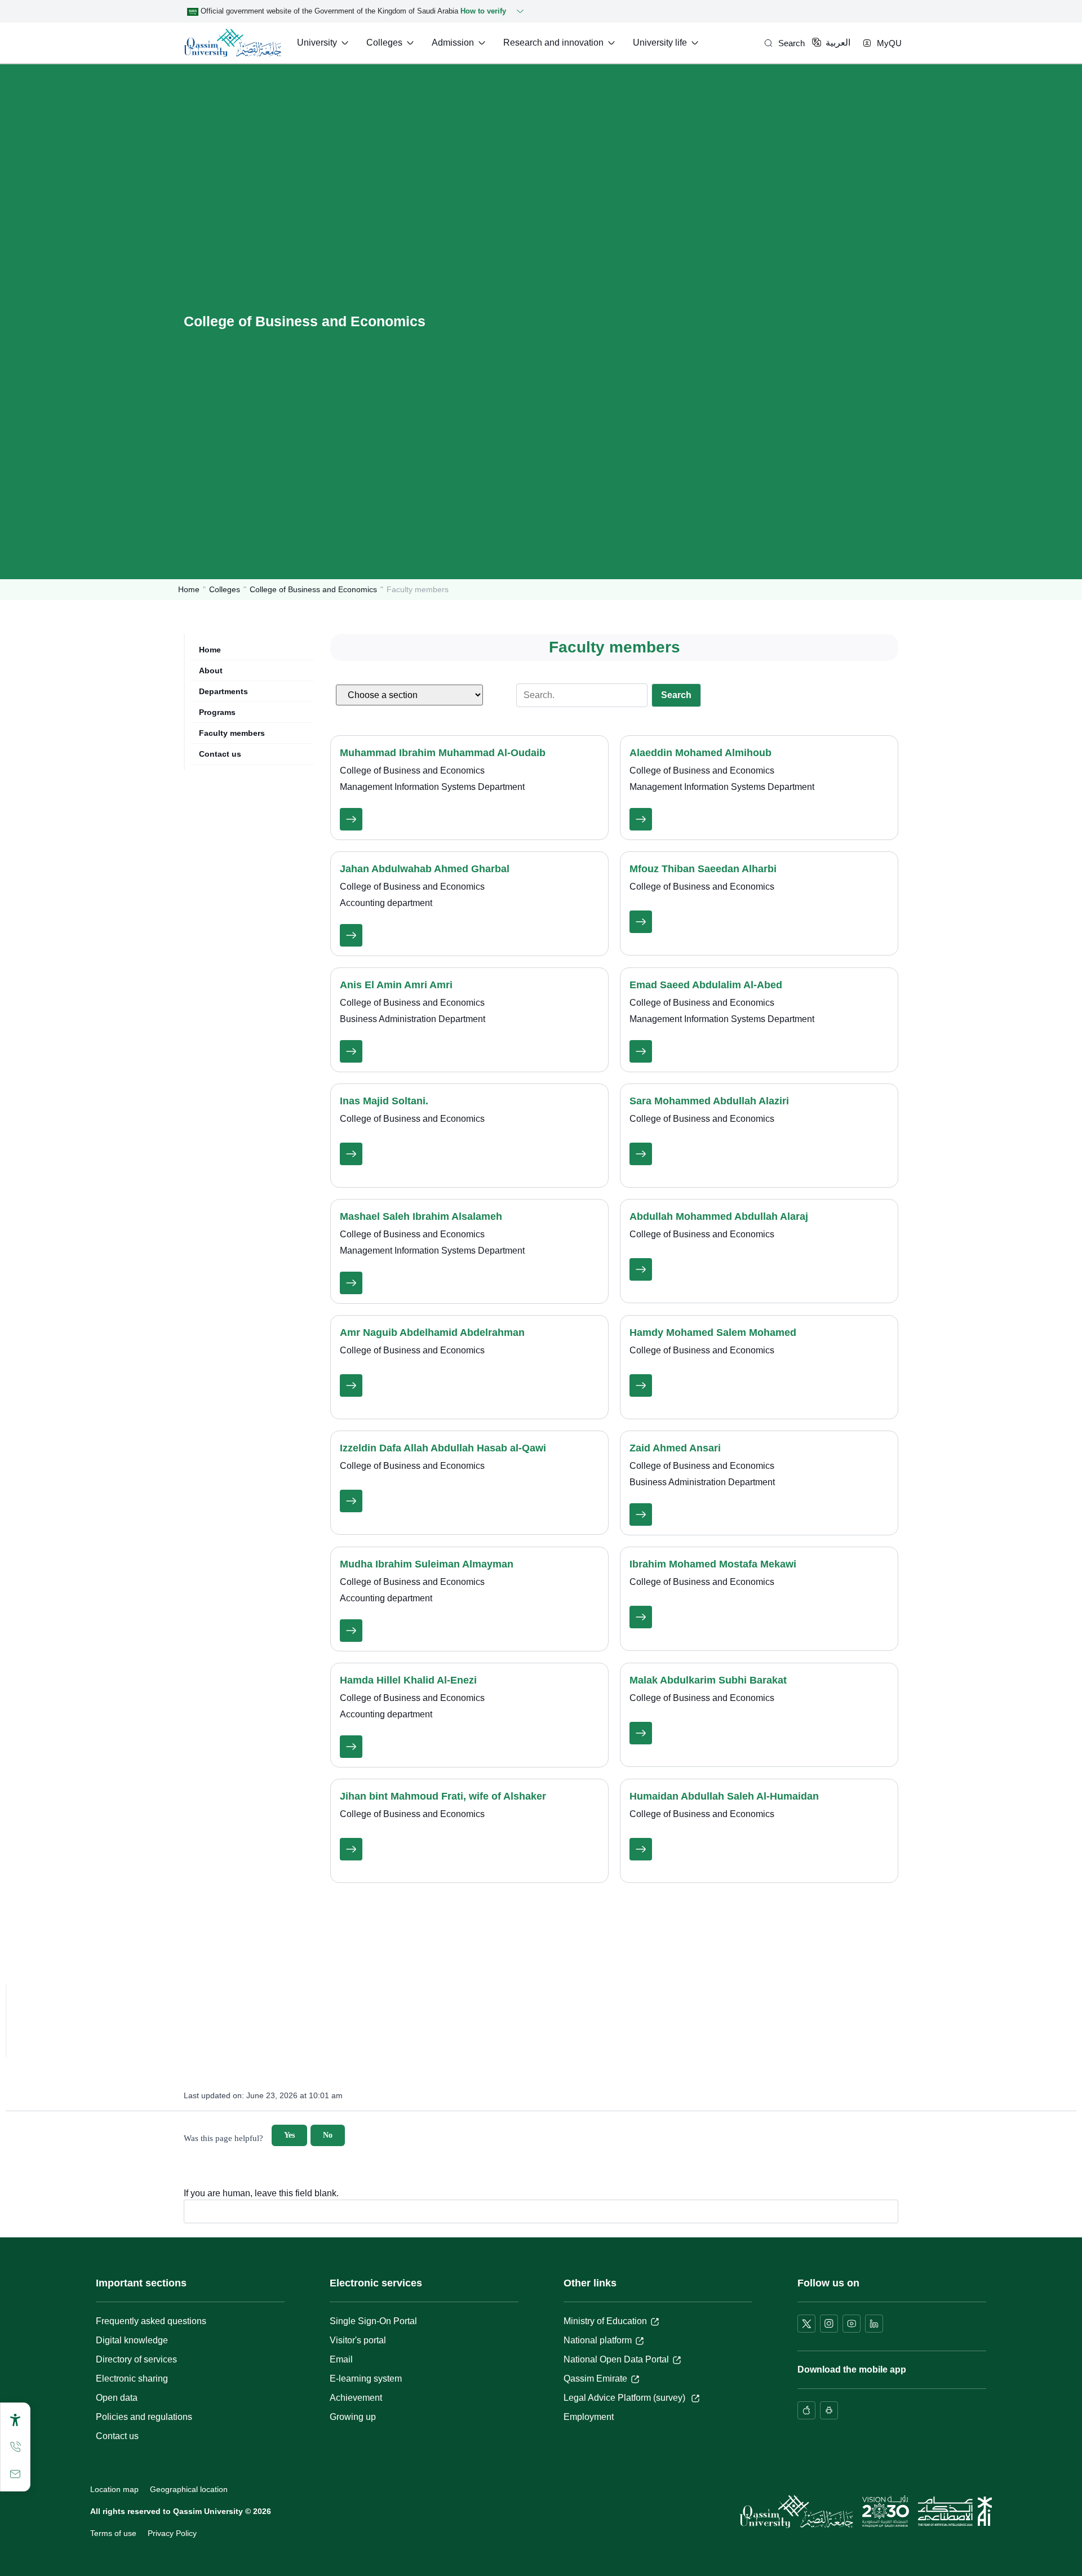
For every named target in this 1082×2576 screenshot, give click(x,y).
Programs (217, 712)
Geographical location (189, 2489)
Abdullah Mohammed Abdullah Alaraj (719, 1216)
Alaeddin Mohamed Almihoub (700, 753)
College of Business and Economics (313, 589)
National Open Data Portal (616, 2359)
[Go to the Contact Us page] (15, 2474)
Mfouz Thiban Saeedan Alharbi (703, 869)
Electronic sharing (132, 2379)
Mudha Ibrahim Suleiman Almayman (427, 1564)
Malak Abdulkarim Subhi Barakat (708, 1680)
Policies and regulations (144, 2417)
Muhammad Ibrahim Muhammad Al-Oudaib (443, 753)
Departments (223, 691)
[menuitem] (324, 43)
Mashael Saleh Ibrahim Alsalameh (421, 1216)
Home (189, 589)
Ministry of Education (605, 2321)
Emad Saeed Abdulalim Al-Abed (706, 985)
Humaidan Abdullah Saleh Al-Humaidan (724, 1796)
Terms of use (113, 2533)
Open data (117, 2398)
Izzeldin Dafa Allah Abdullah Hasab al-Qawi (443, 1448)
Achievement (356, 2398)
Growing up (353, 2417)
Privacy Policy (172, 2533)
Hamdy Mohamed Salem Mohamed (713, 1333)
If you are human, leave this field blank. (261, 2193)
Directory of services (136, 2359)
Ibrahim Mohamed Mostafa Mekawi (713, 1564)
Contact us (220, 754)
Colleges (225, 589)
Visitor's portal (358, 2340)
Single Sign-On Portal (373, 2321)
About (211, 670)
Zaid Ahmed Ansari (675, 1448)
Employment (589, 2417)
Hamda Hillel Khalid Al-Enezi (408, 1680)
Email (341, 2359)
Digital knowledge (132, 2340)
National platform (598, 2340)
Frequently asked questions (151, 2321)
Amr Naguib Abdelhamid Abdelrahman (432, 1333)
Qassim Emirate (595, 2379)
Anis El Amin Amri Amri (396, 985)
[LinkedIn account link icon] (874, 2324)
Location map (114, 2489)
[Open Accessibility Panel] (15, 2420)
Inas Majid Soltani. (384, 1101)
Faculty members (232, 733)
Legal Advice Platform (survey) (626, 2398)
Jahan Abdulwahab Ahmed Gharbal (425, 869)
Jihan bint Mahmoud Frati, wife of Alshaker (443, 1796)
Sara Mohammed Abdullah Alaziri (709, 1101)
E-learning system (366, 2379)
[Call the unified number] (15, 2447)
